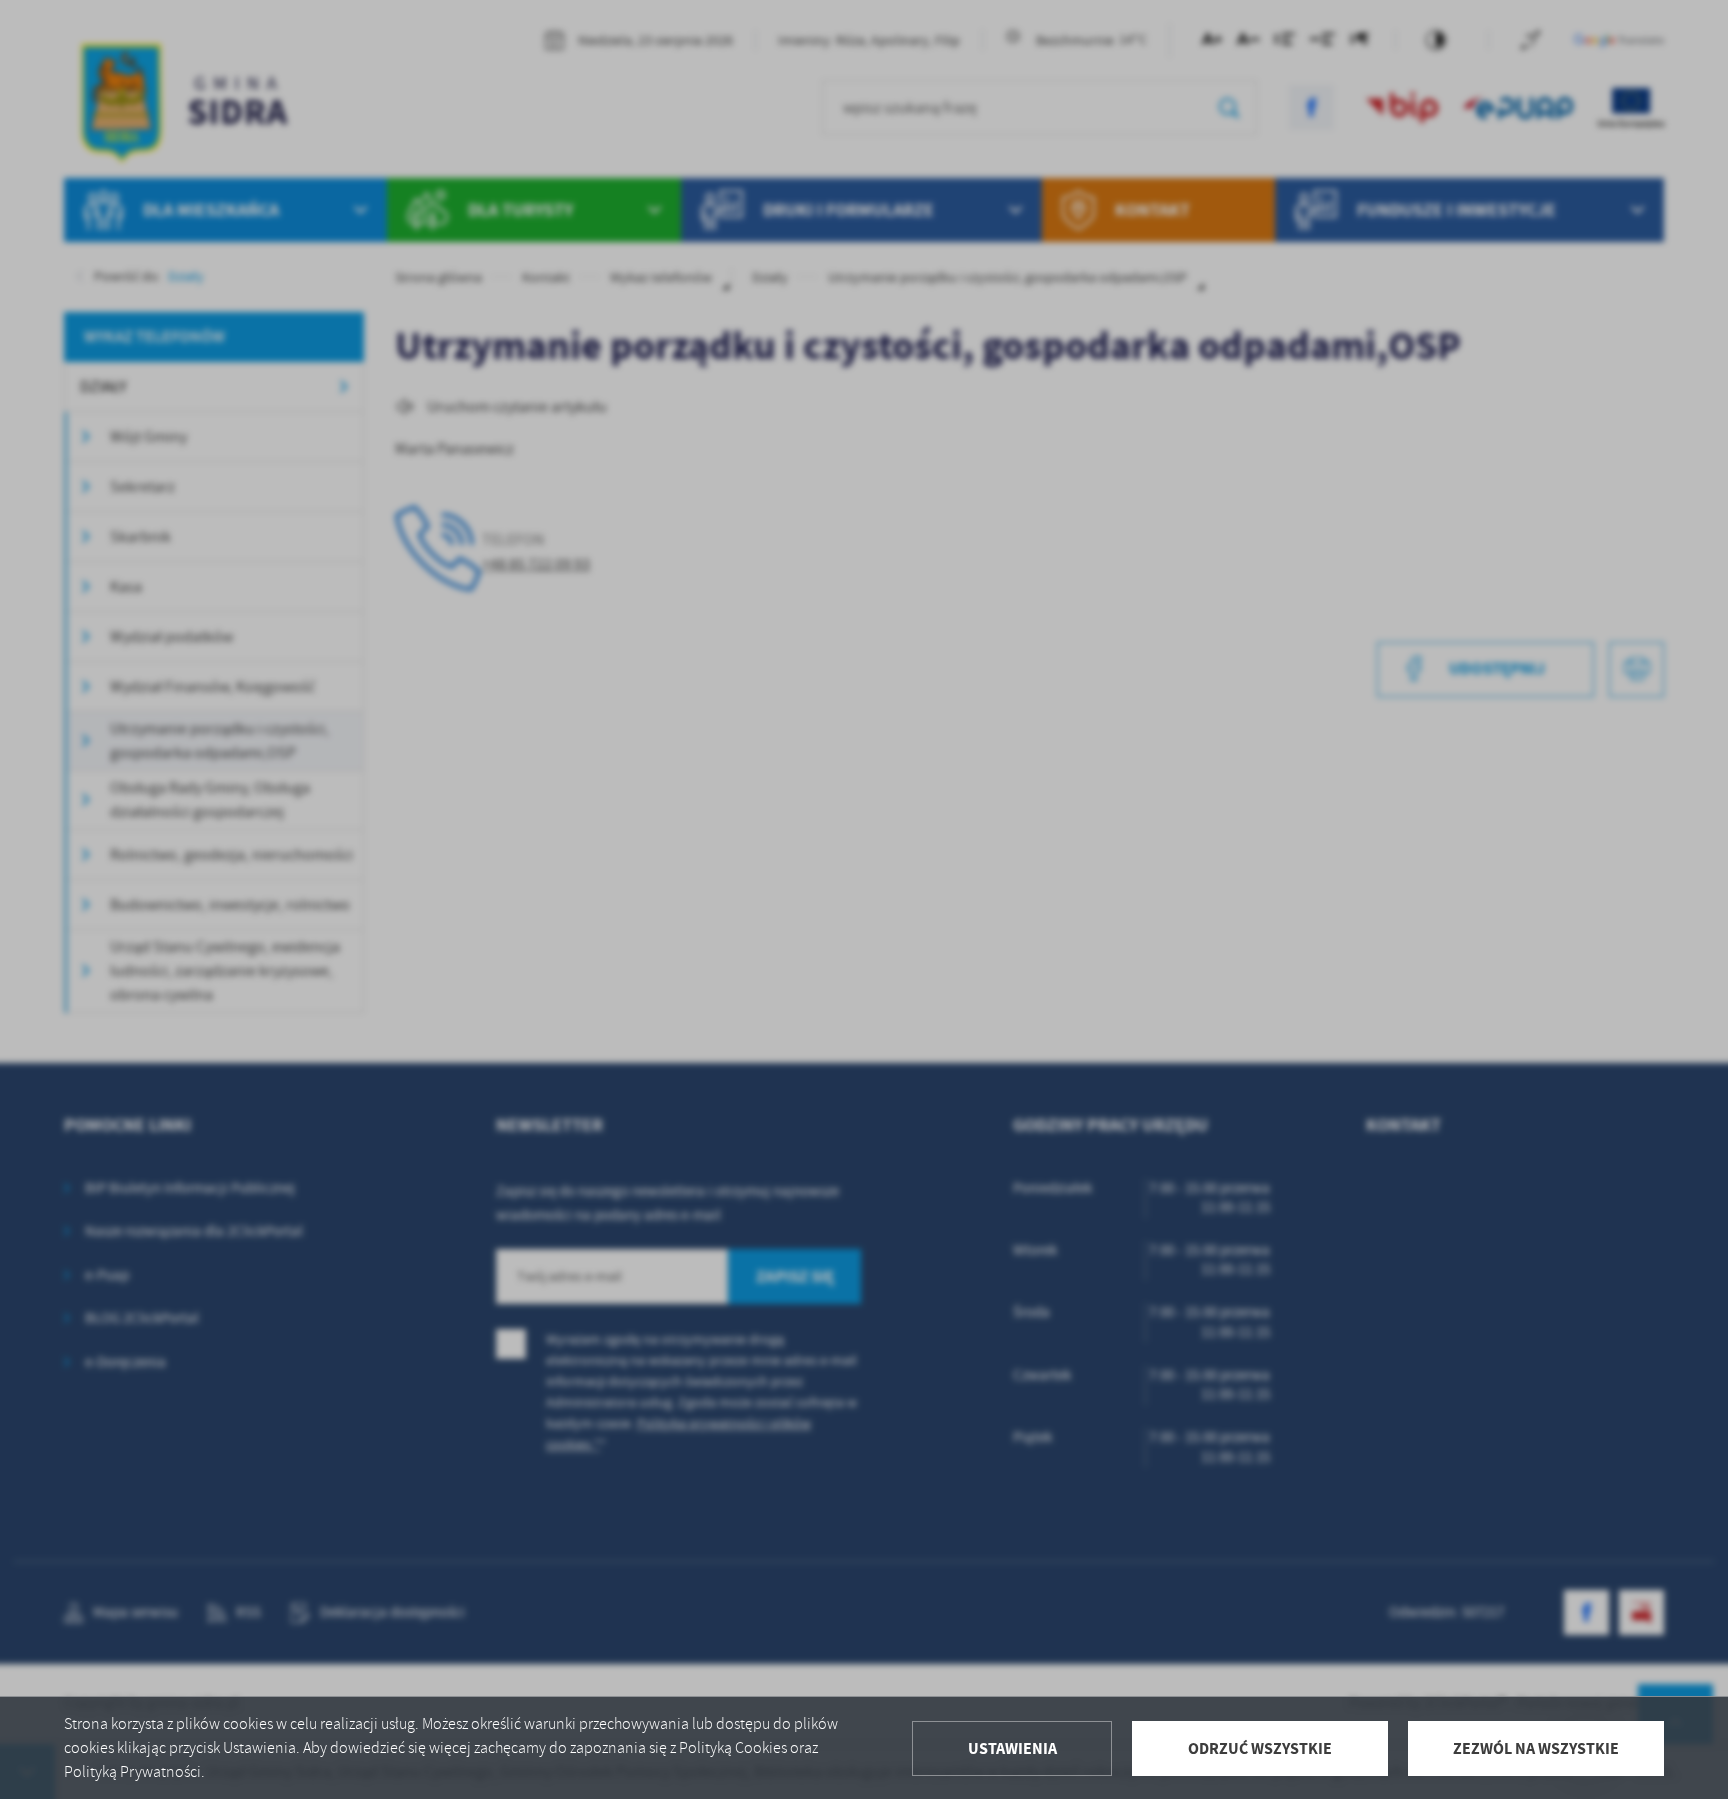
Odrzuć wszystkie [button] (1260, 1748)
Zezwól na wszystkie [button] (1536, 1748)
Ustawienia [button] (1012, 1748)
